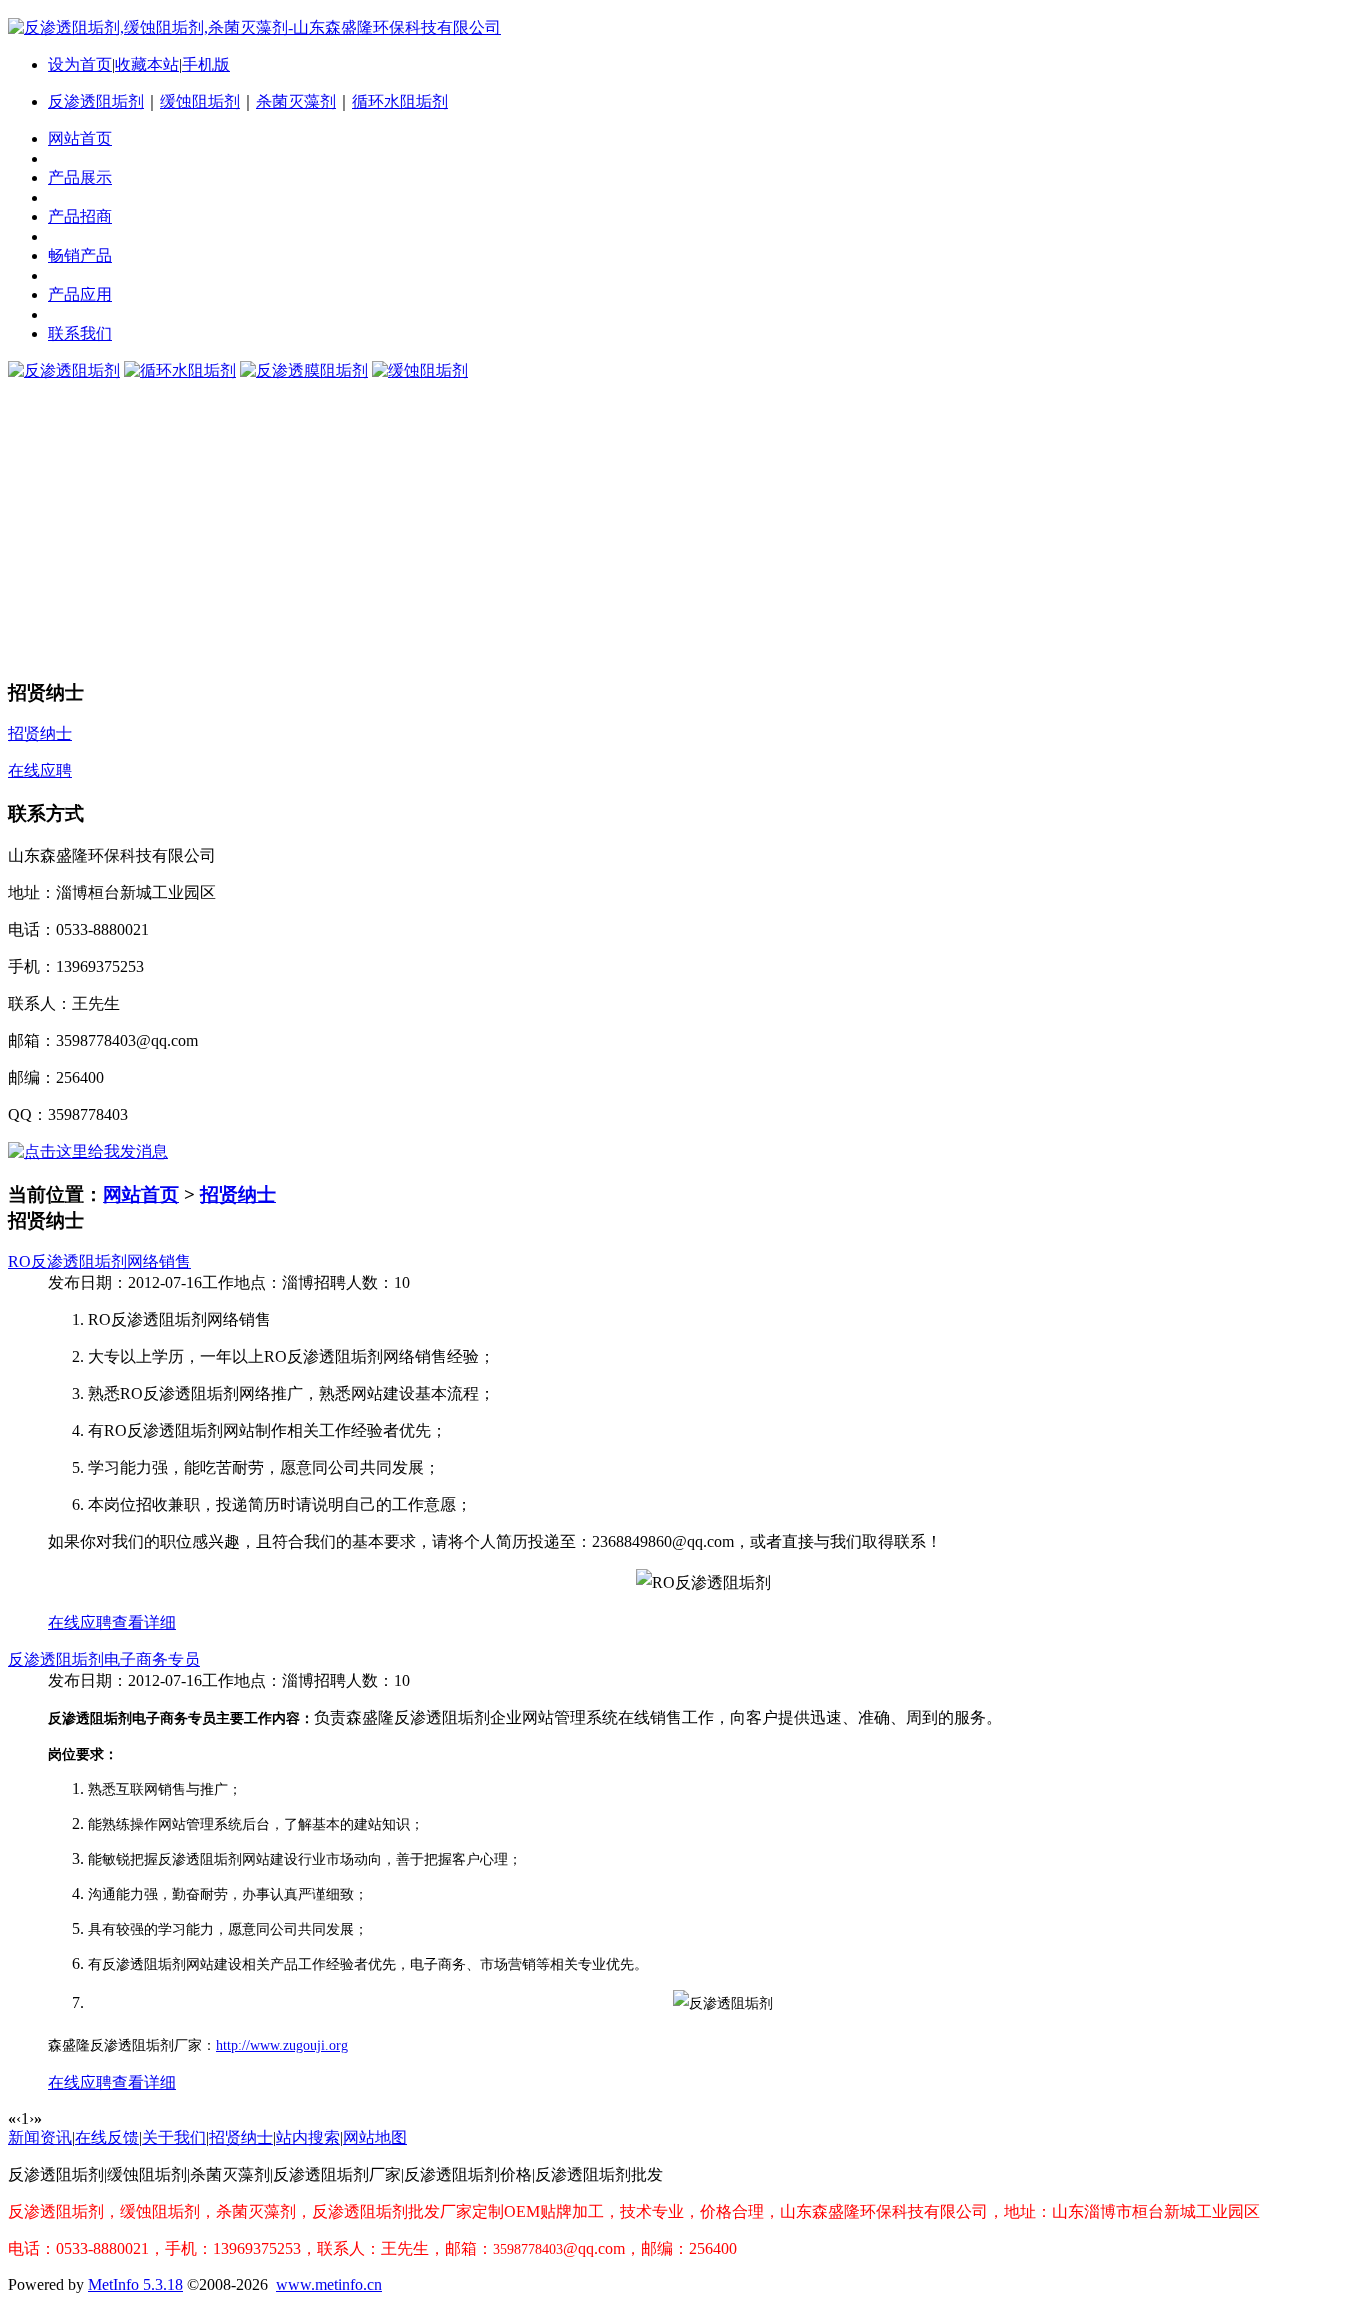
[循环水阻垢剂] (180, 370)
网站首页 (141, 1194)
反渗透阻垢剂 (96, 101)
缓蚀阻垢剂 (200, 101)
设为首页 (80, 64)
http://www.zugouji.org (282, 2045)
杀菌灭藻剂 (296, 101)
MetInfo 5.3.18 (135, 2284)
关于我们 (174, 2137)
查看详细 (144, 1622)
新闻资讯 (40, 2137)
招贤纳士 (238, 1194)
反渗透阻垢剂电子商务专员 (104, 1659)
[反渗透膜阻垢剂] (304, 370)
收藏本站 (147, 64)
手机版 (206, 64)
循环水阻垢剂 (400, 101)
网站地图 (375, 2137)
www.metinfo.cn (329, 2284)
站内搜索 (308, 2137)
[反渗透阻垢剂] (64, 370)
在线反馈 (107, 2137)
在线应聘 (80, 1622)
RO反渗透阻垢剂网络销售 (99, 1261)
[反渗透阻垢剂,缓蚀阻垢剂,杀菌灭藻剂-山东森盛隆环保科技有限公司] (254, 27)
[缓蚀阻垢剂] (420, 370)
